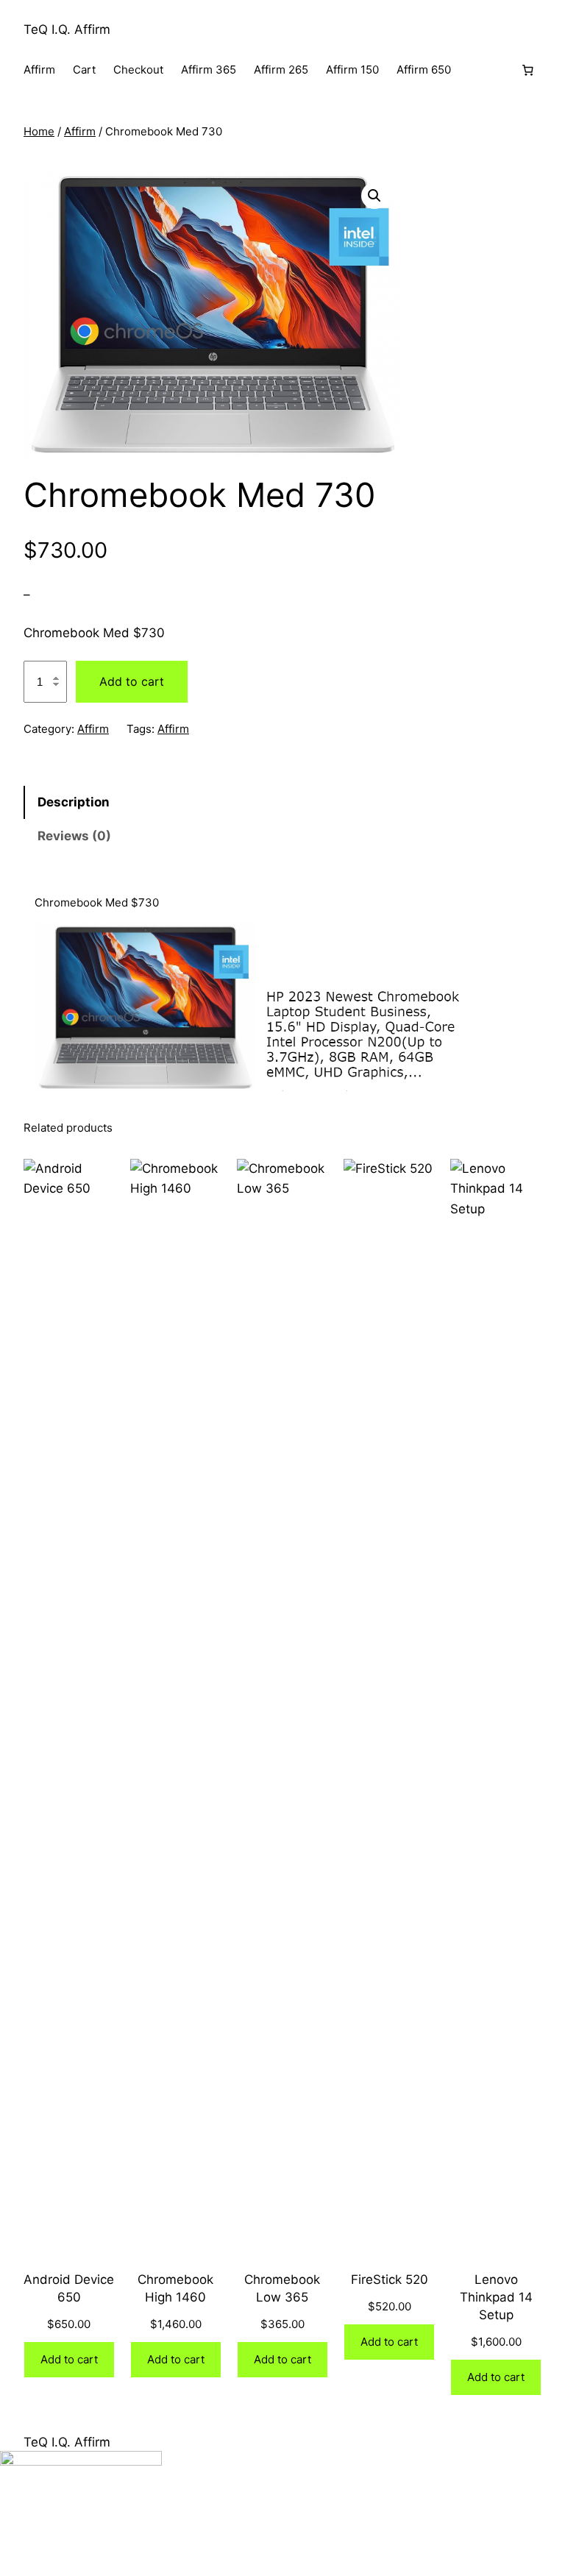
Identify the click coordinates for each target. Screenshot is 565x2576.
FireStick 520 (390, 2279)
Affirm (80, 131)
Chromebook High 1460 (175, 2288)
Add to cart (132, 681)
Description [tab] (74, 802)
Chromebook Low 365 (282, 2288)
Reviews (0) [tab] (74, 836)
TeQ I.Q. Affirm (67, 29)
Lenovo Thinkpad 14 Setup (496, 2297)
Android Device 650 (69, 2288)
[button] (374, 196)
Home (39, 131)
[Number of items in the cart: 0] (527, 71)
